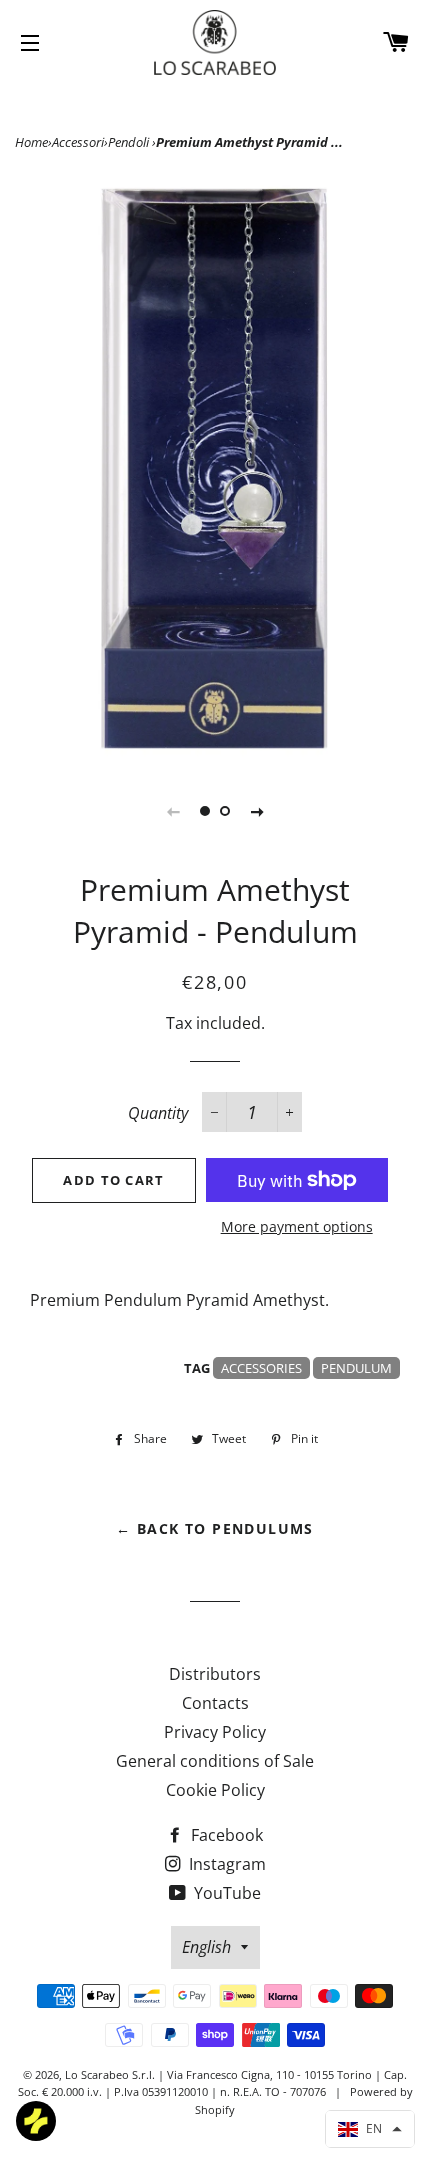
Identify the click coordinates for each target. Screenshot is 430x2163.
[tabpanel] (215, 469)
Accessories (261, 1368)
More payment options (297, 1226)
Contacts (215, 1703)
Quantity (158, 1113)
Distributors (215, 1674)
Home (31, 142)
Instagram (225, 1864)
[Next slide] (257, 811)
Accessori (78, 142)
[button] (370, 2129)
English (206, 1947)
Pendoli (130, 142)
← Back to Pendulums (215, 1528)
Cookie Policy (215, 1790)
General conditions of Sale (215, 1761)
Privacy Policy (215, 1732)
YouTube (225, 1893)
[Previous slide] (173, 811)
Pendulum (356, 1368)
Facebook (225, 1835)
